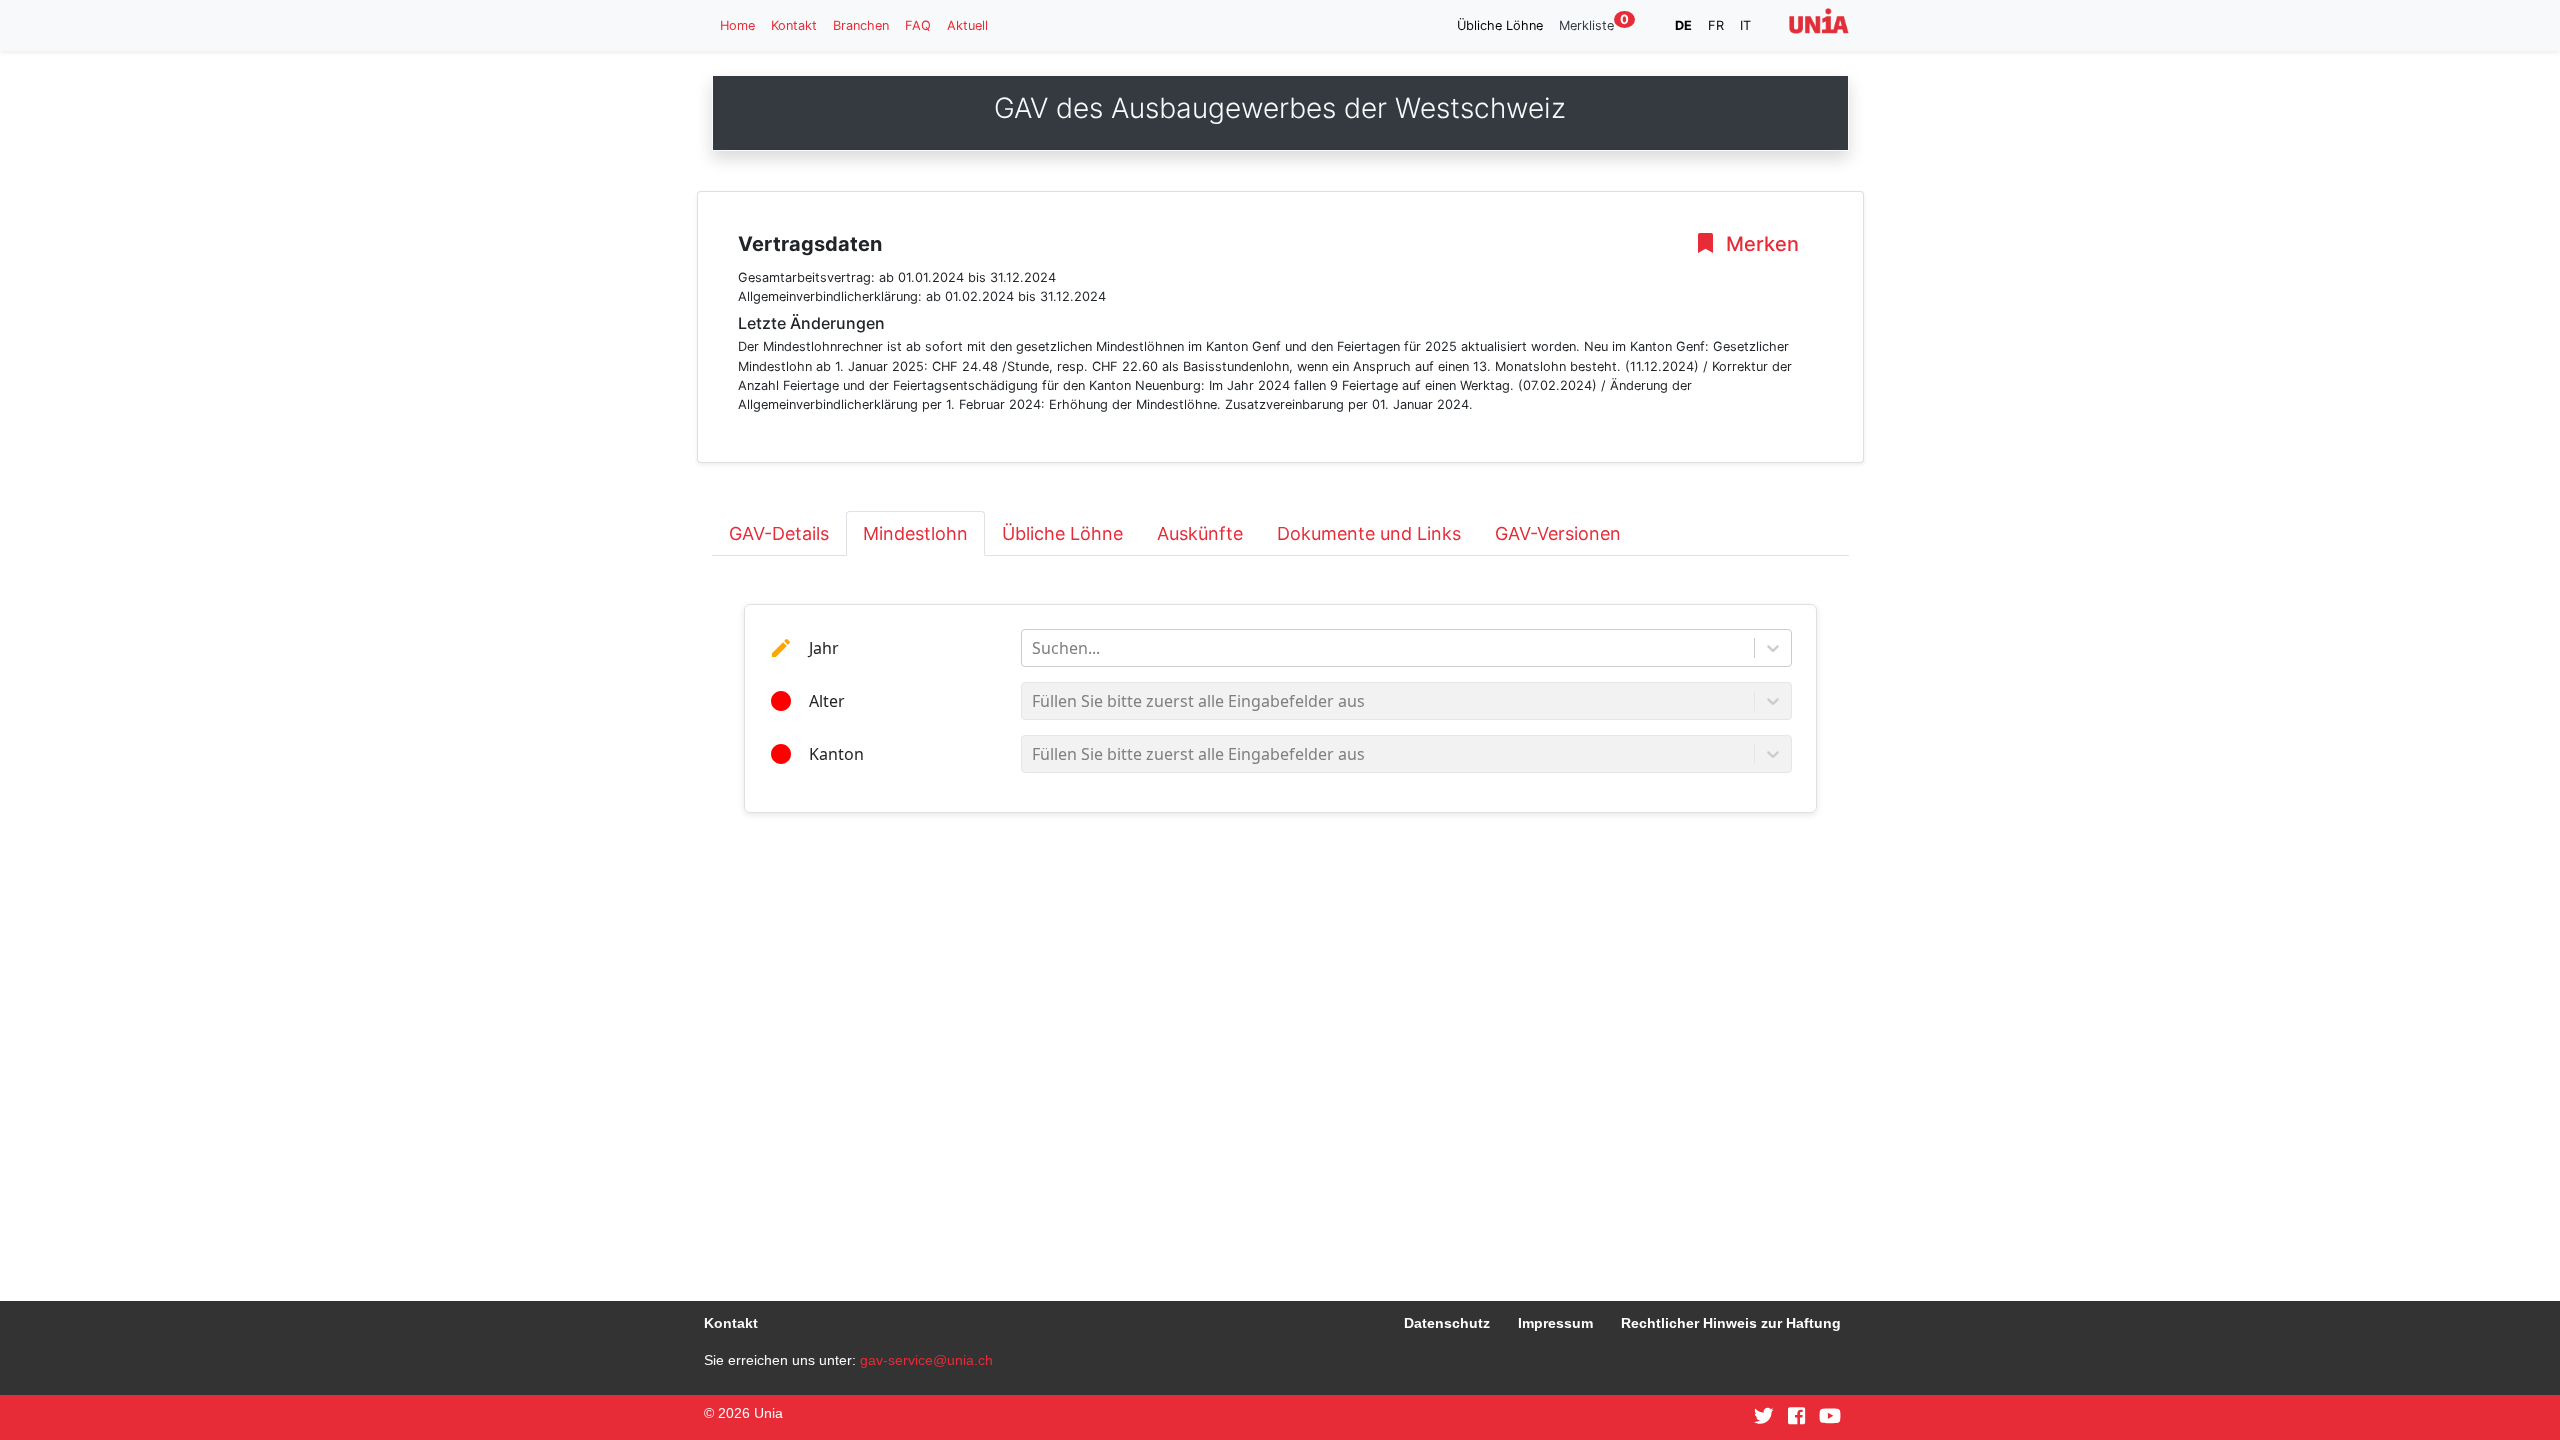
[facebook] (1796, 1417)
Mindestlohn (915, 533)
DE (1683, 25)
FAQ (918, 25)
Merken (1760, 244)
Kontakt (794, 25)
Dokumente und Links (1369, 533)
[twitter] (1764, 1417)
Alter (827, 701)
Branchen (861, 25)
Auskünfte (1200, 533)
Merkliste (1594, 24)
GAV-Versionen (1558, 533)
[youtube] (1830, 1417)
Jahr (824, 648)
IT (1745, 25)
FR (1716, 25)
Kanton (836, 754)
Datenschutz (1447, 1323)
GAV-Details (779, 533)
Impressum (1555, 1323)
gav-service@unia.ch (926, 1360)
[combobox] (1034, 648)
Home (737, 25)
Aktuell (967, 25)
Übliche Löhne (1500, 25)
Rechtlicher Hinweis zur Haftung (1731, 1323)
